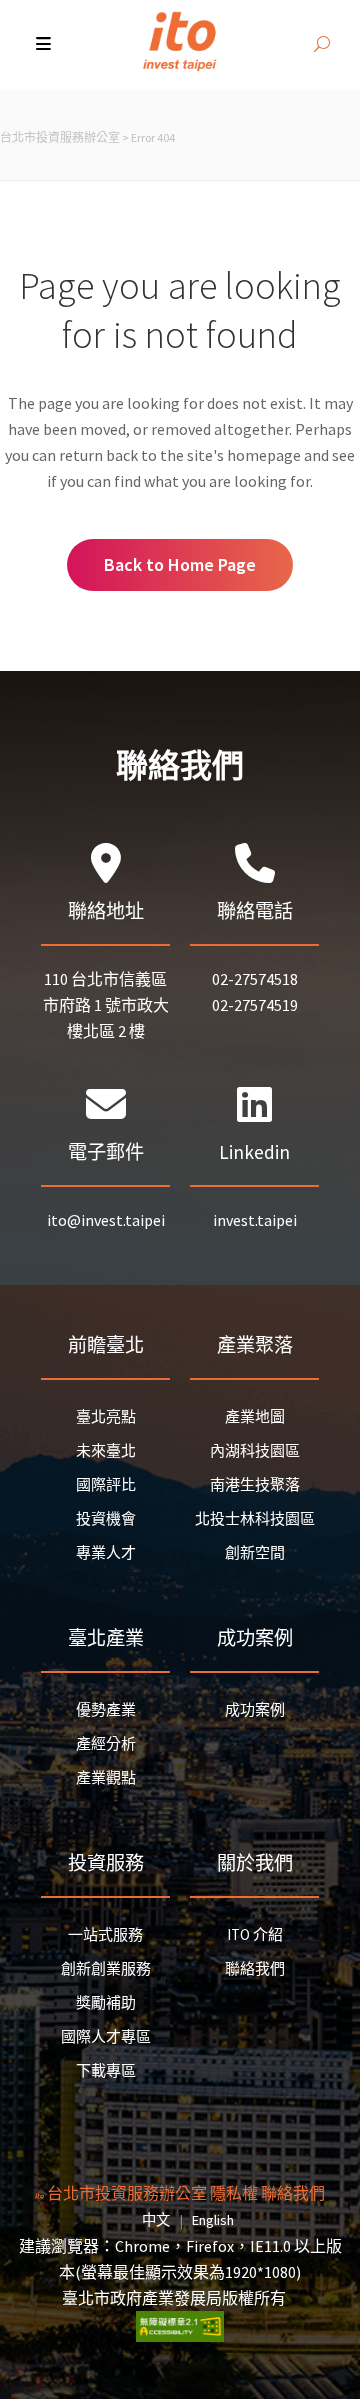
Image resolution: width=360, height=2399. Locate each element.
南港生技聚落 (255, 1484)
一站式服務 (105, 1934)
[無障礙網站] (180, 2336)
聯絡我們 (255, 1968)
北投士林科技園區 (255, 1518)
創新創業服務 (106, 1968)
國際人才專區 (106, 2036)
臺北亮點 (106, 1416)
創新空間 (255, 1552)
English (213, 2220)
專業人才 (106, 1552)
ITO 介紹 (255, 1934)
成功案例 (255, 1709)
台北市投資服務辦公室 (60, 137)
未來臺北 (106, 1450)
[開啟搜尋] (322, 45)
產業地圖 (255, 1416)
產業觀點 (106, 1777)
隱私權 (234, 2193)
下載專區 (106, 2070)
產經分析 (106, 1743)
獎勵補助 (106, 2002)
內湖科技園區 (255, 1450)
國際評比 (106, 1484)
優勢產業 (106, 1709)
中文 (156, 2220)
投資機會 (106, 1518)
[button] (45, 45)
